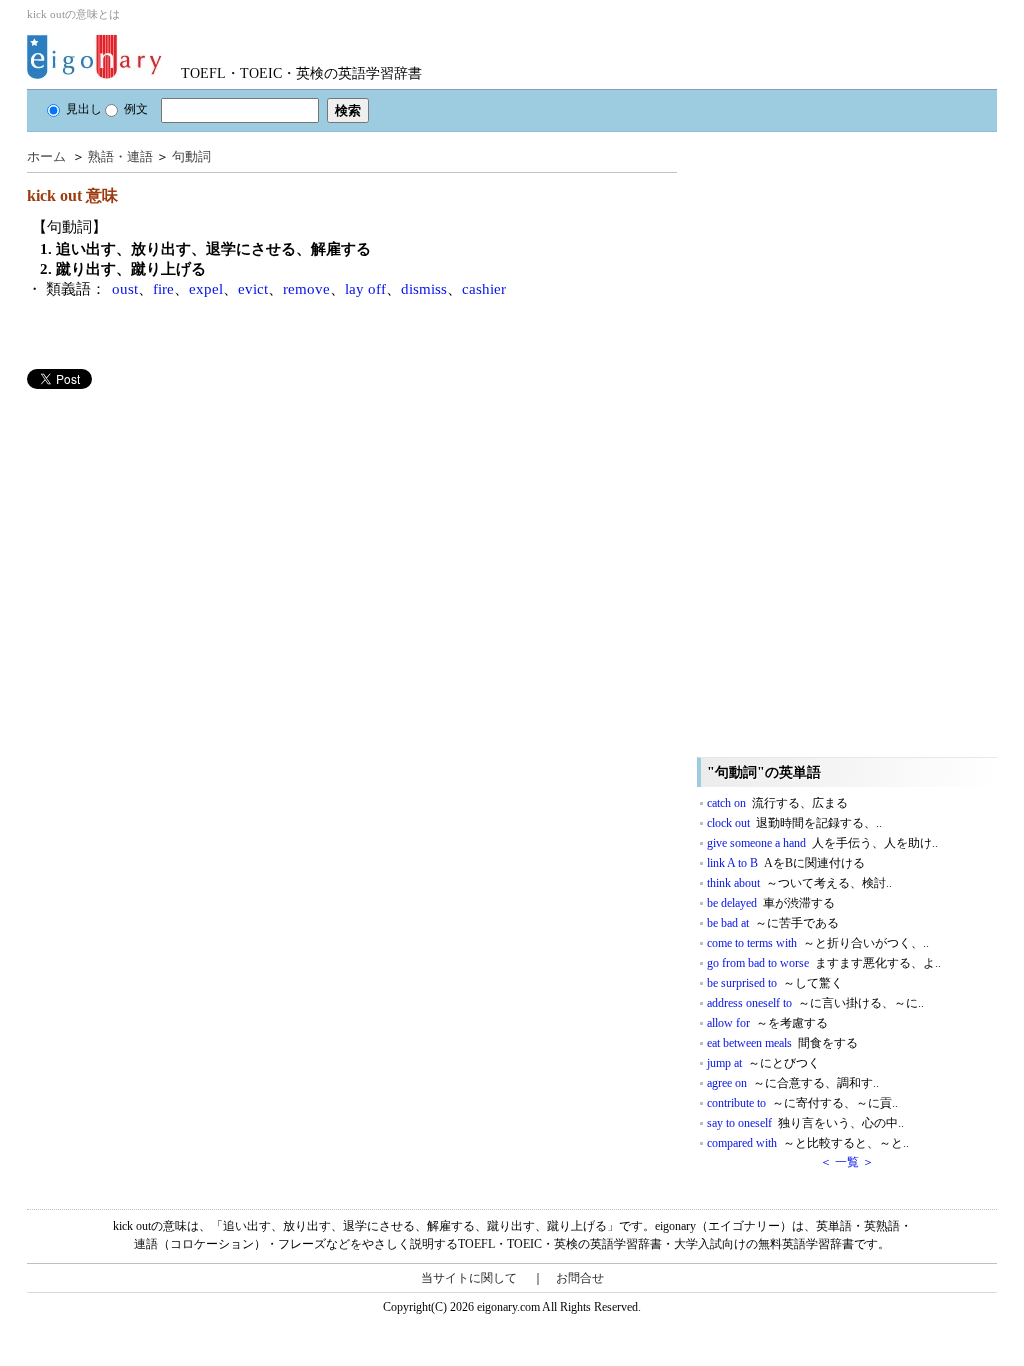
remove (306, 289)
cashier (484, 289)
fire (163, 289)
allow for (767, 1023)
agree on (793, 1083)
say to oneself (805, 1123)
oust (125, 289)
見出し (84, 109)
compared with (808, 1143)
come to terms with (818, 943)
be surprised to (775, 983)
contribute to (802, 1103)
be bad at (773, 923)
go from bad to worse (824, 963)
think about (799, 883)
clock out (794, 823)
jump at (763, 1063)
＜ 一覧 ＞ (847, 1162)
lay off (365, 289)
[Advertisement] (177, 529)
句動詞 (191, 156)
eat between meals (782, 1043)
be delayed (771, 903)
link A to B (786, 863)
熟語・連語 (120, 156)
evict (253, 289)
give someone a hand (822, 843)
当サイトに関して (469, 1278)
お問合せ (580, 1278)
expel (206, 289)
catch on (777, 803)
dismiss (424, 289)
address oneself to (815, 1003)
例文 (136, 109)
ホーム (46, 156)
